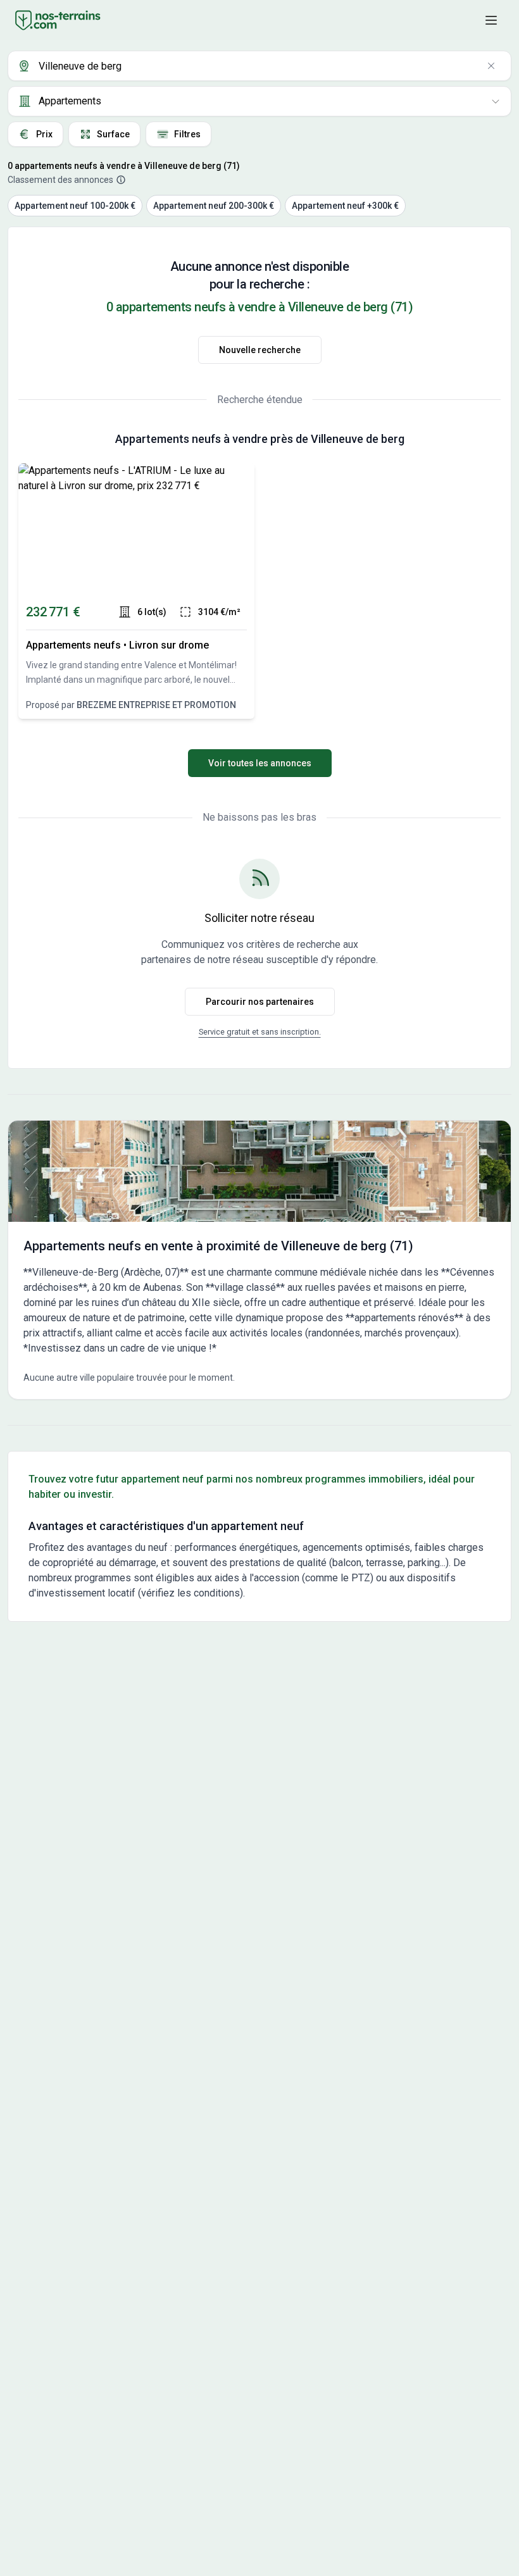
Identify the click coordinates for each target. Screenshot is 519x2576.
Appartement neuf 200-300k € (214, 206)
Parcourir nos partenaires (260, 1002)
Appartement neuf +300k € (345, 206)
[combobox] (259, 66)
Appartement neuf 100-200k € (75, 206)
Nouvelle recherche (260, 350)
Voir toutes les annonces (260, 763)
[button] (491, 20)
